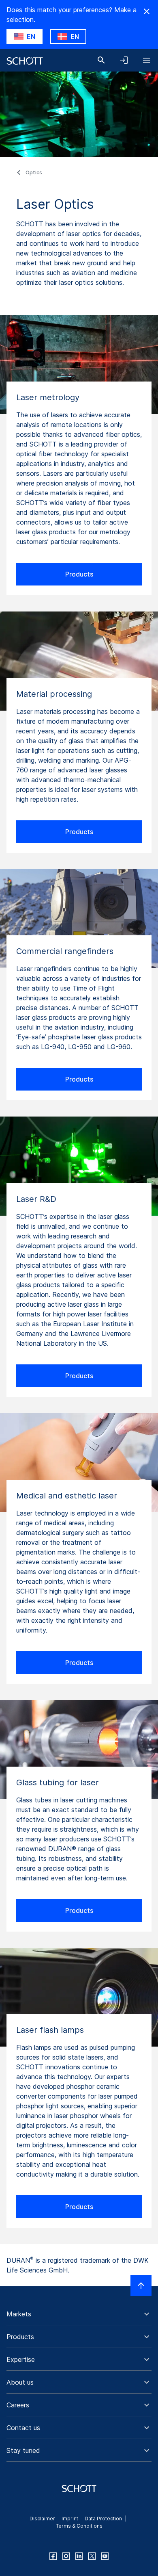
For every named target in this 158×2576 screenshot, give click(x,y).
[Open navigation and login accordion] (124, 60)
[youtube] (105, 2556)
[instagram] (66, 2556)
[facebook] (53, 2556)
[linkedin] (79, 2556)
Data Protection (103, 2519)
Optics (34, 172)
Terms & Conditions (79, 2526)
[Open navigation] (147, 60)
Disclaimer (42, 2519)
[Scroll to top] (141, 2285)
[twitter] (92, 2556)
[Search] (101, 60)
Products (79, 574)
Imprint (70, 2519)
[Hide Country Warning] (147, 11)
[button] (79, 2314)
